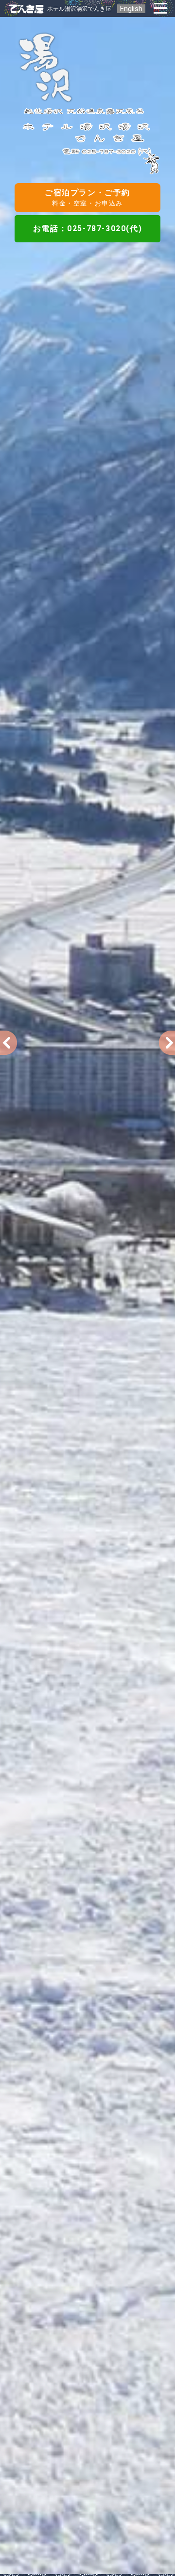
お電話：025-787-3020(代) (87, 229)
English (131, 9)
